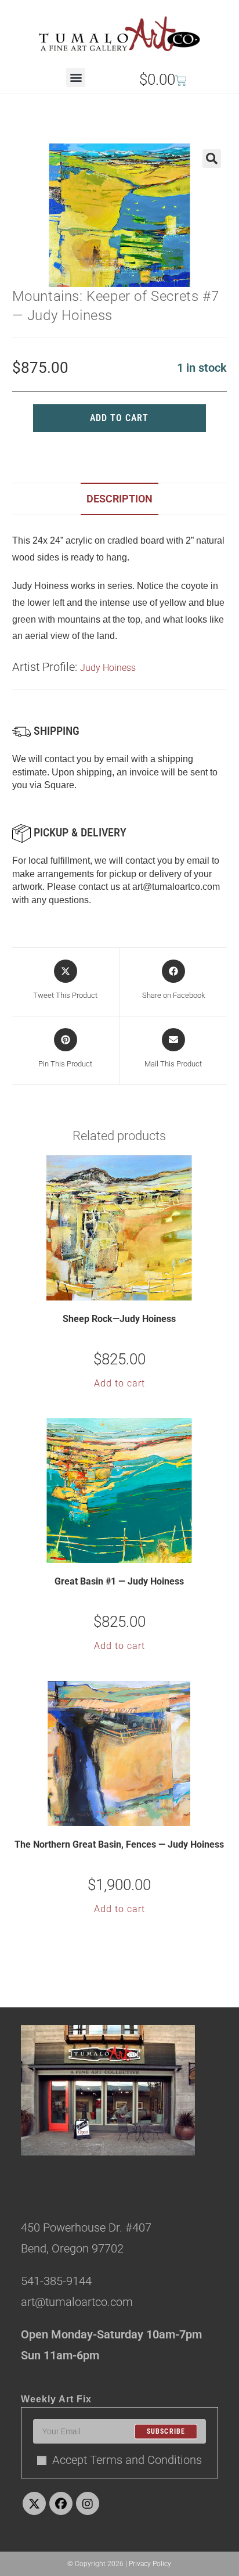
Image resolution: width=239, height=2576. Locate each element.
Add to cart (119, 418)
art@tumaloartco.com (176, 887)
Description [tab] (119, 499)
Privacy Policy (150, 2564)
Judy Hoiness (108, 668)
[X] (34, 2503)
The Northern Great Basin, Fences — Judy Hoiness (119, 1844)
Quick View (126, 1291)
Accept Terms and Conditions (127, 2460)
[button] (76, 78)
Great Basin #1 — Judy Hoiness (119, 1581)
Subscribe (166, 2431)
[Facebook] (61, 2503)
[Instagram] (88, 2503)
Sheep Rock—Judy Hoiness (119, 1319)
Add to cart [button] (119, 1383)
